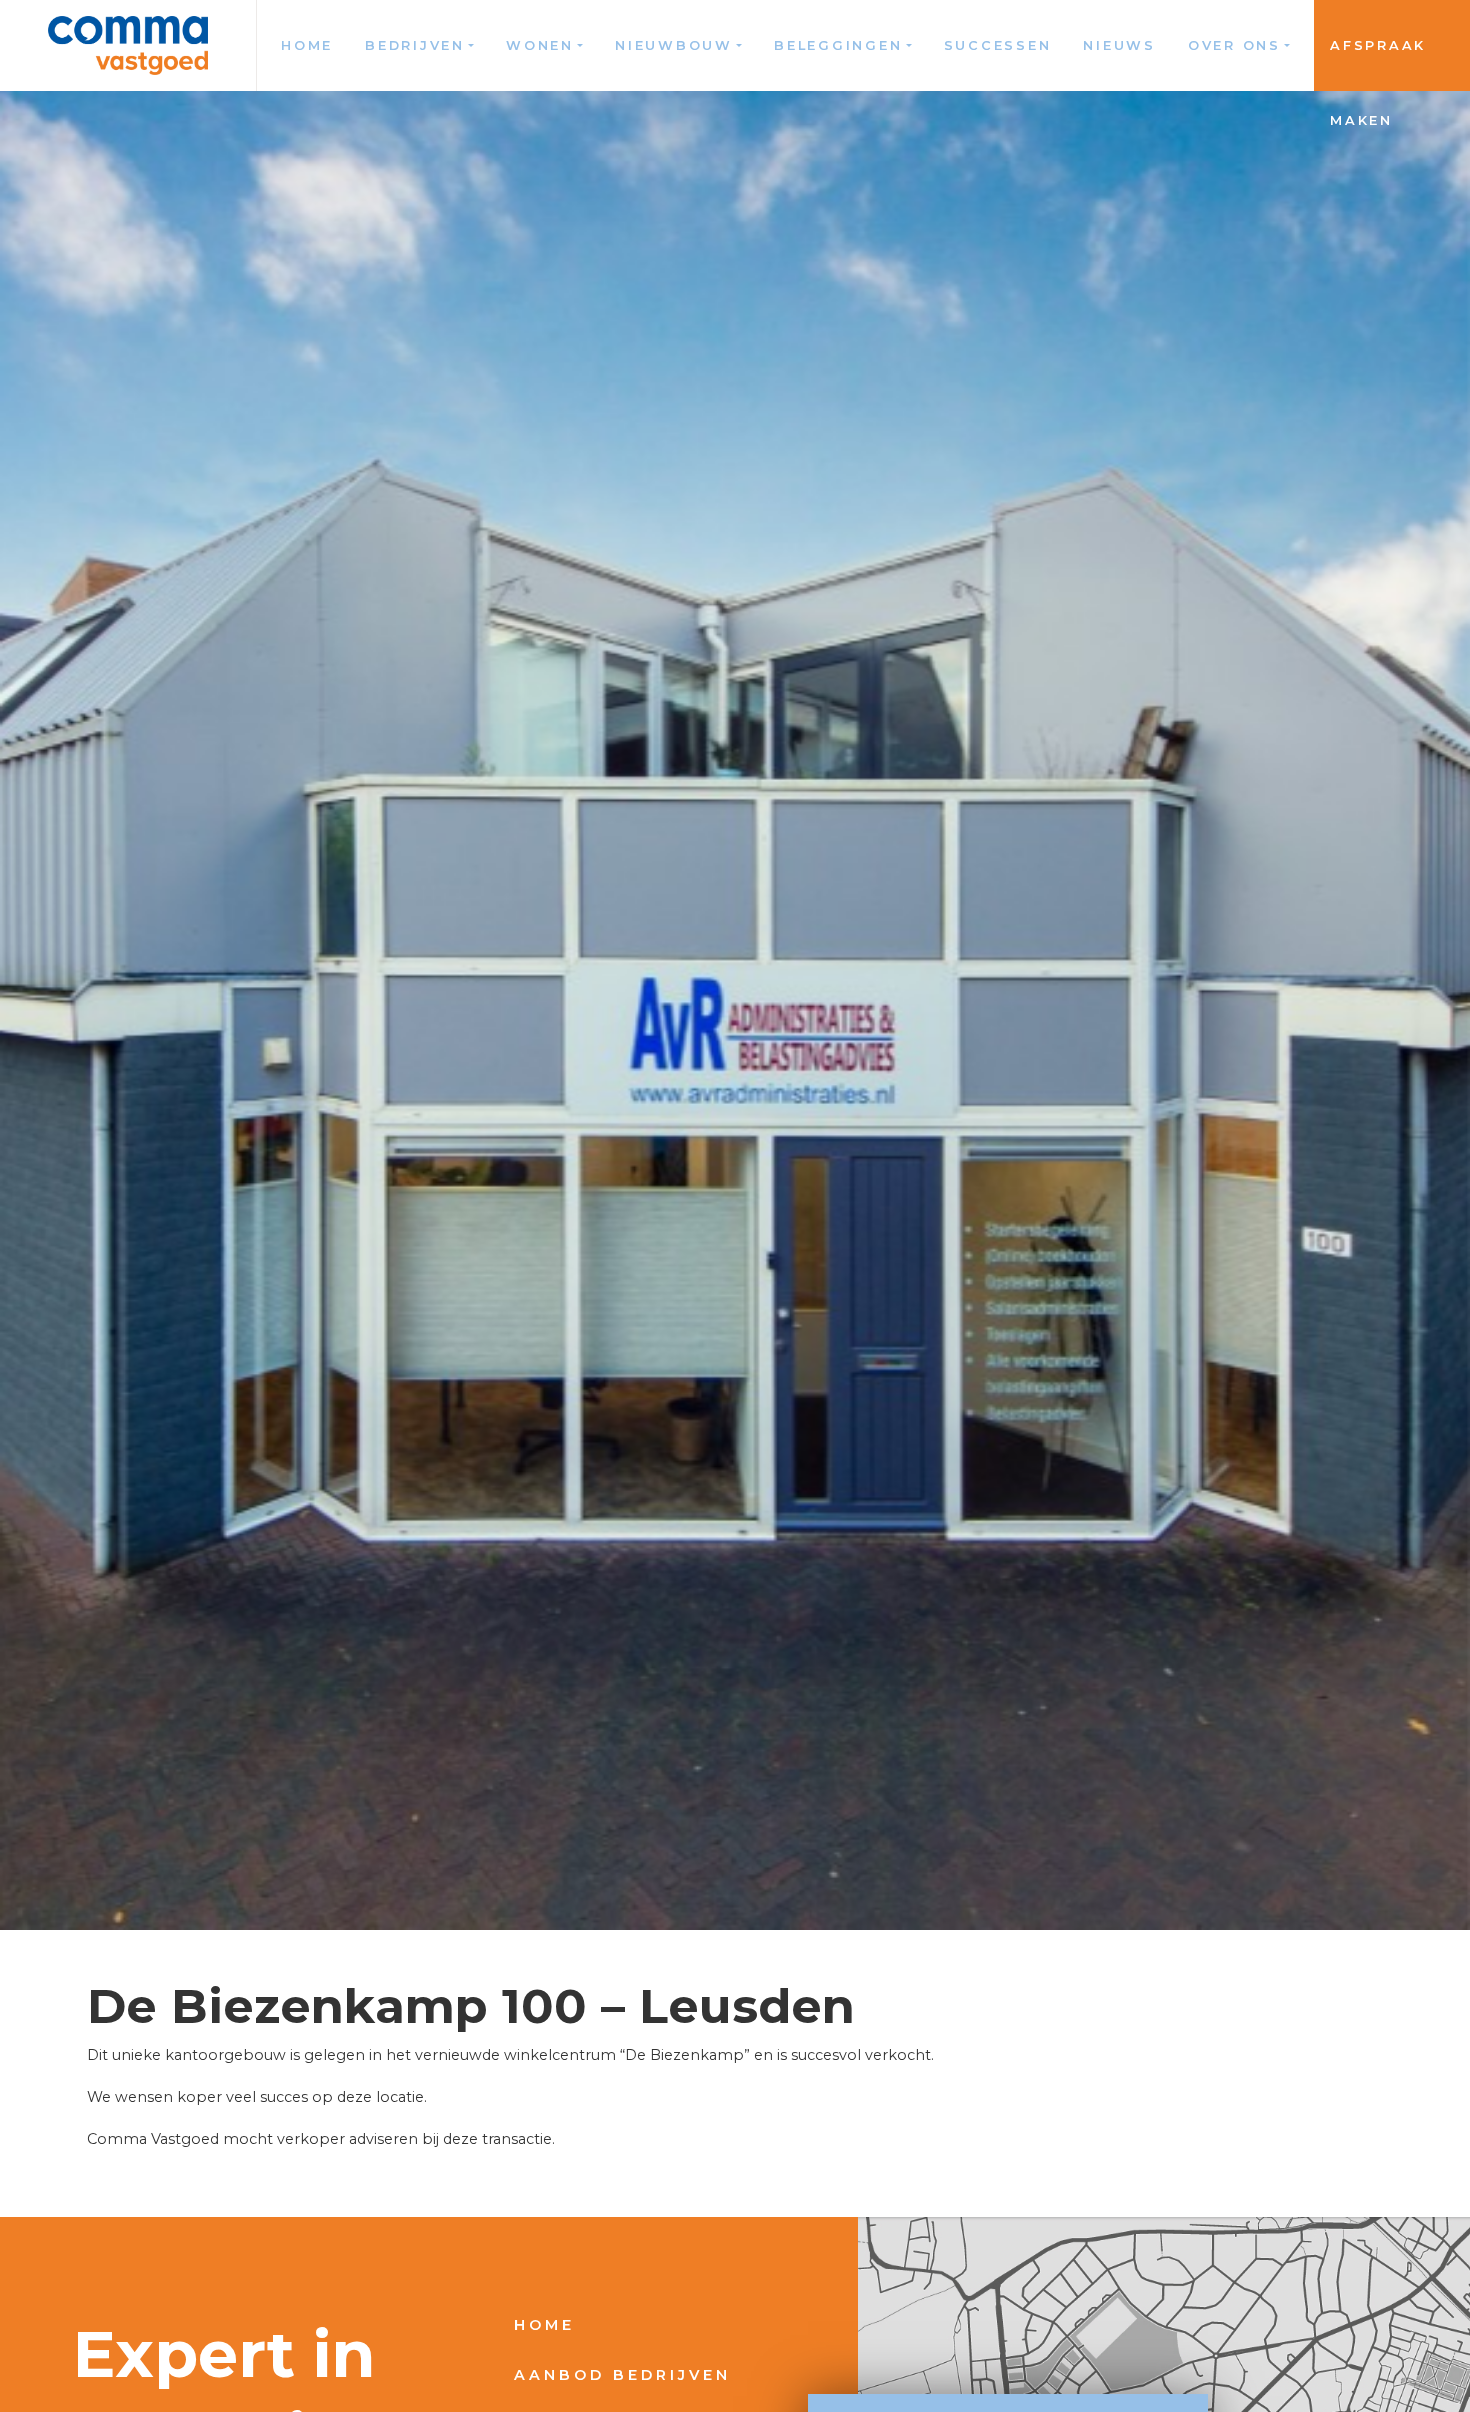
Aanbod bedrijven (622, 2375)
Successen (998, 45)
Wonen (540, 45)
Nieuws (1119, 45)
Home (307, 45)
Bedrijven (415, 45)
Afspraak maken (1378, 64)
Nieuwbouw (674, 45)
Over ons (1234, 45)
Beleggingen (838, 45)
